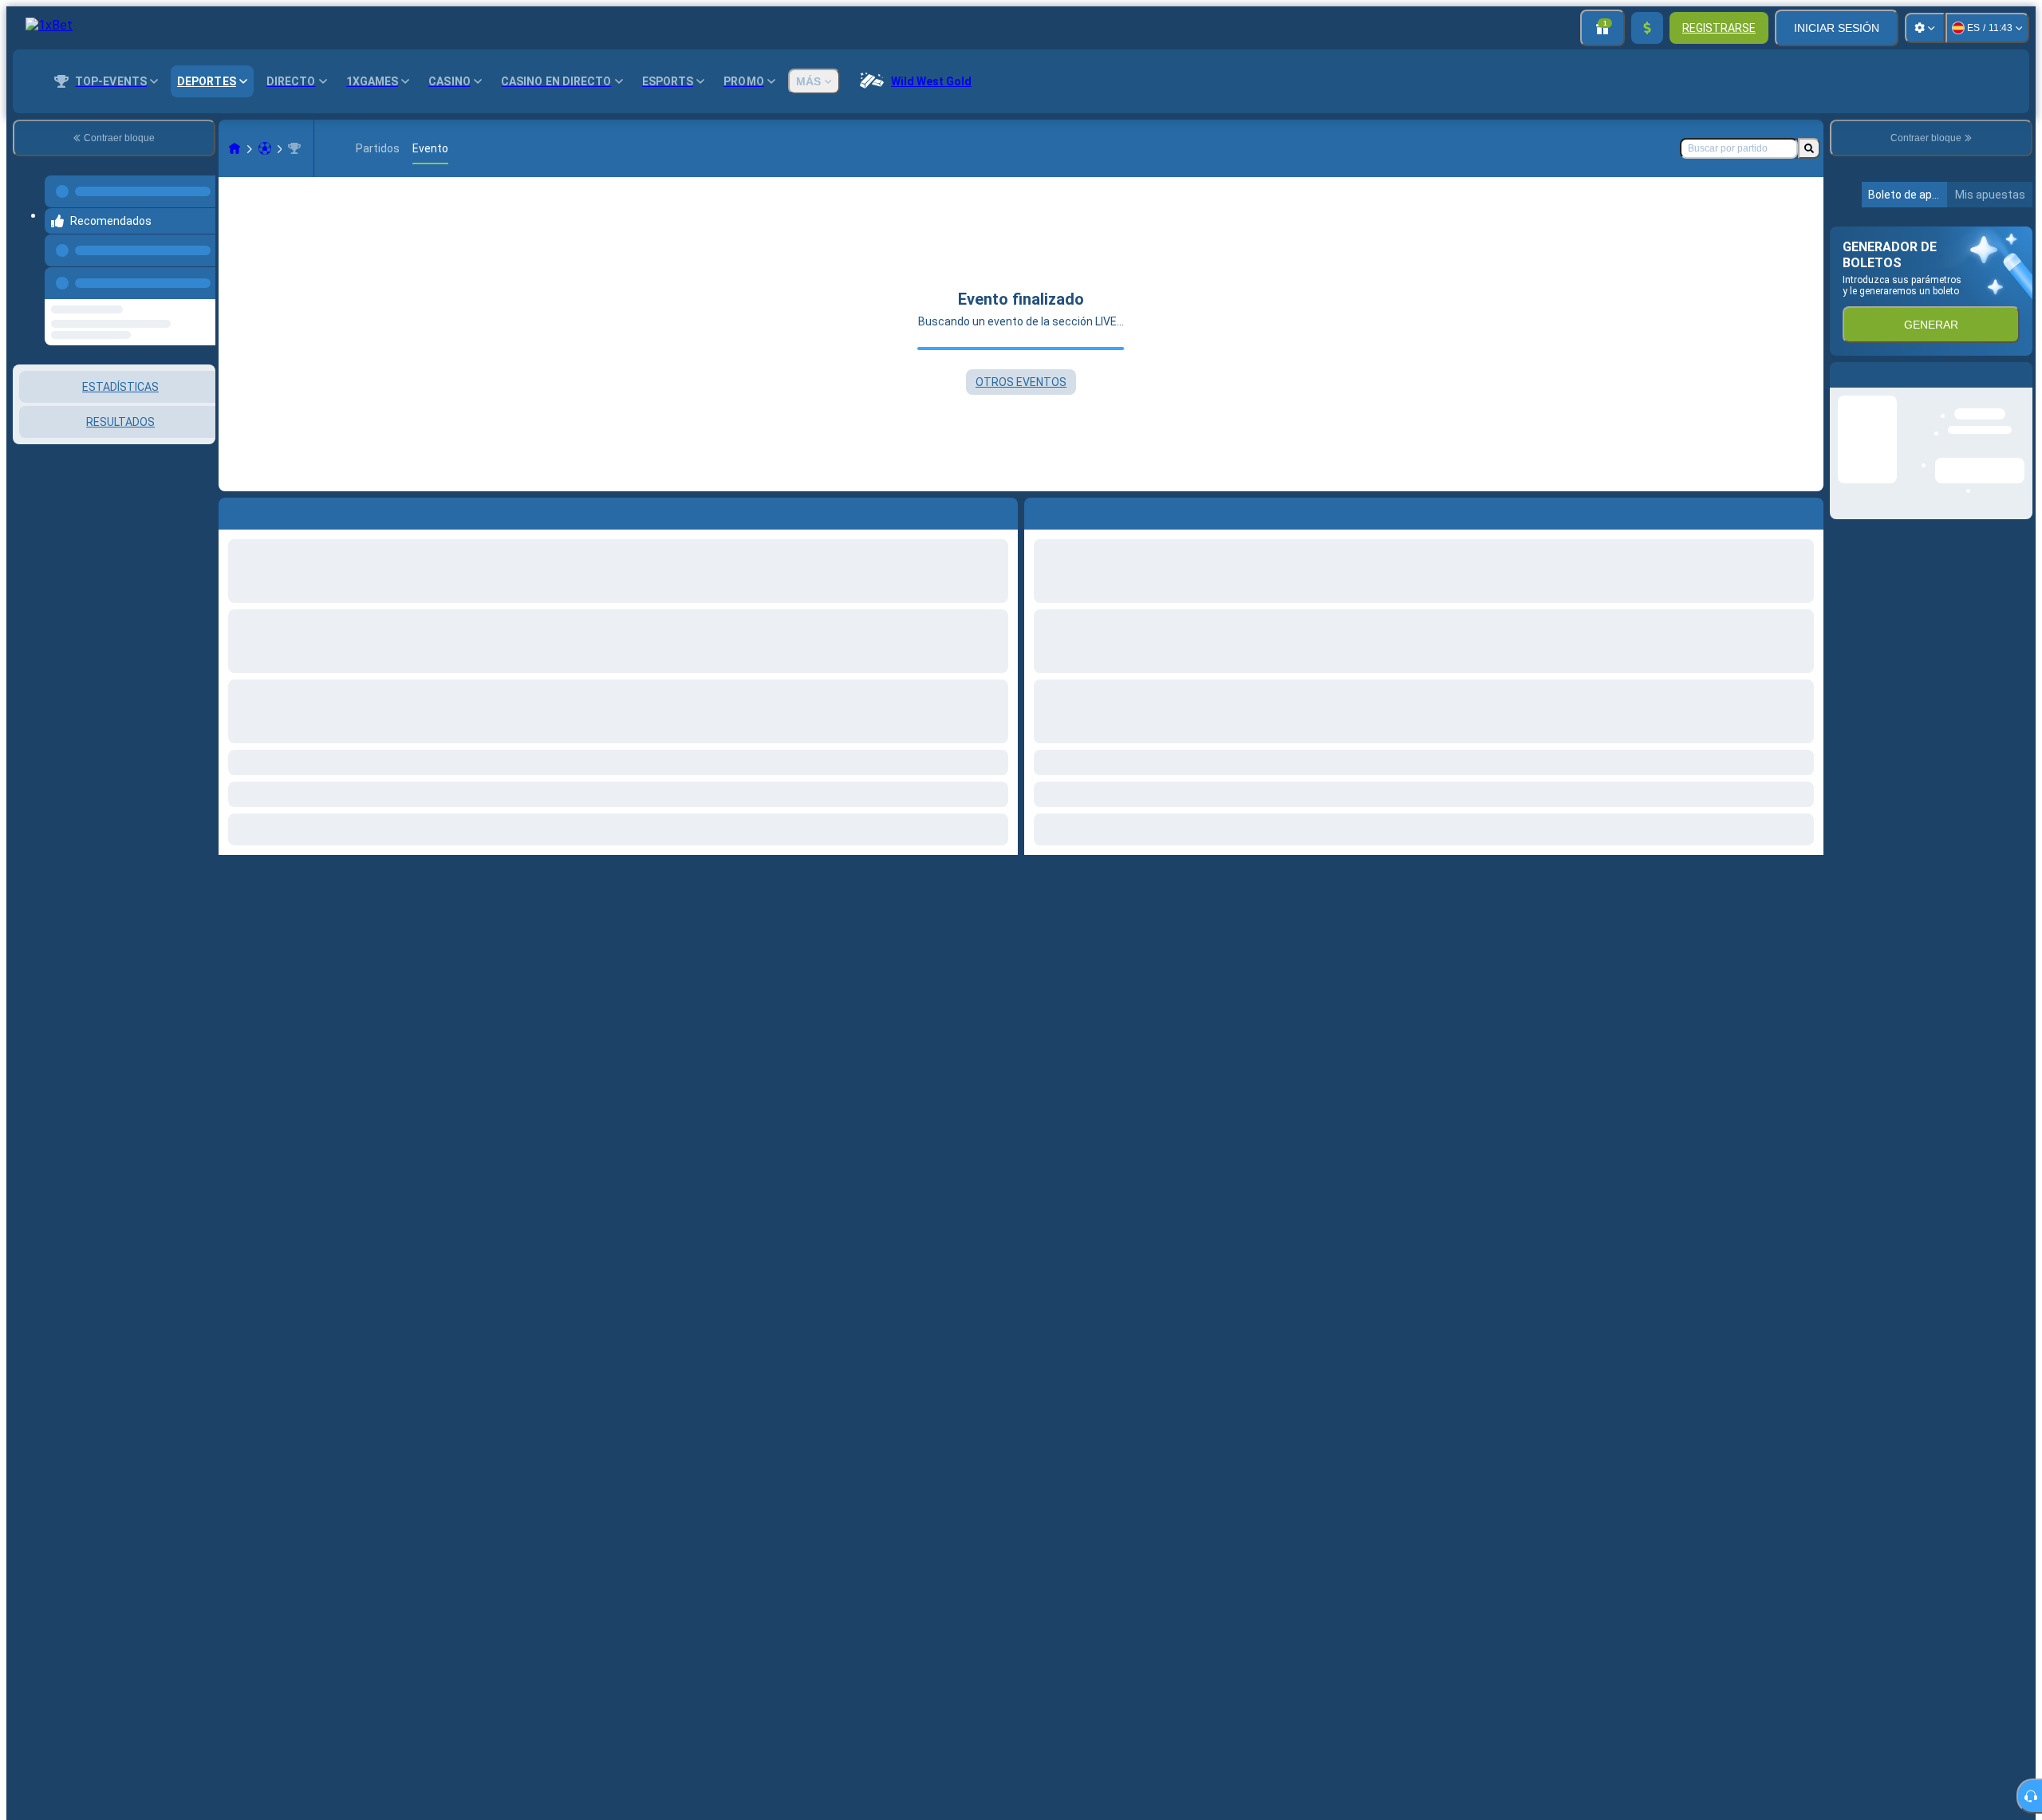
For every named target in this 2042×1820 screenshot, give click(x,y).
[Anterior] (199, 267)
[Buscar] (1809, 148)
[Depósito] (1647, 28)
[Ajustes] (1925, 28)
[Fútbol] (265, 148)
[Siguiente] (1073, 510)
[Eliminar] (1807, 510)
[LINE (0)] (235, 148)
